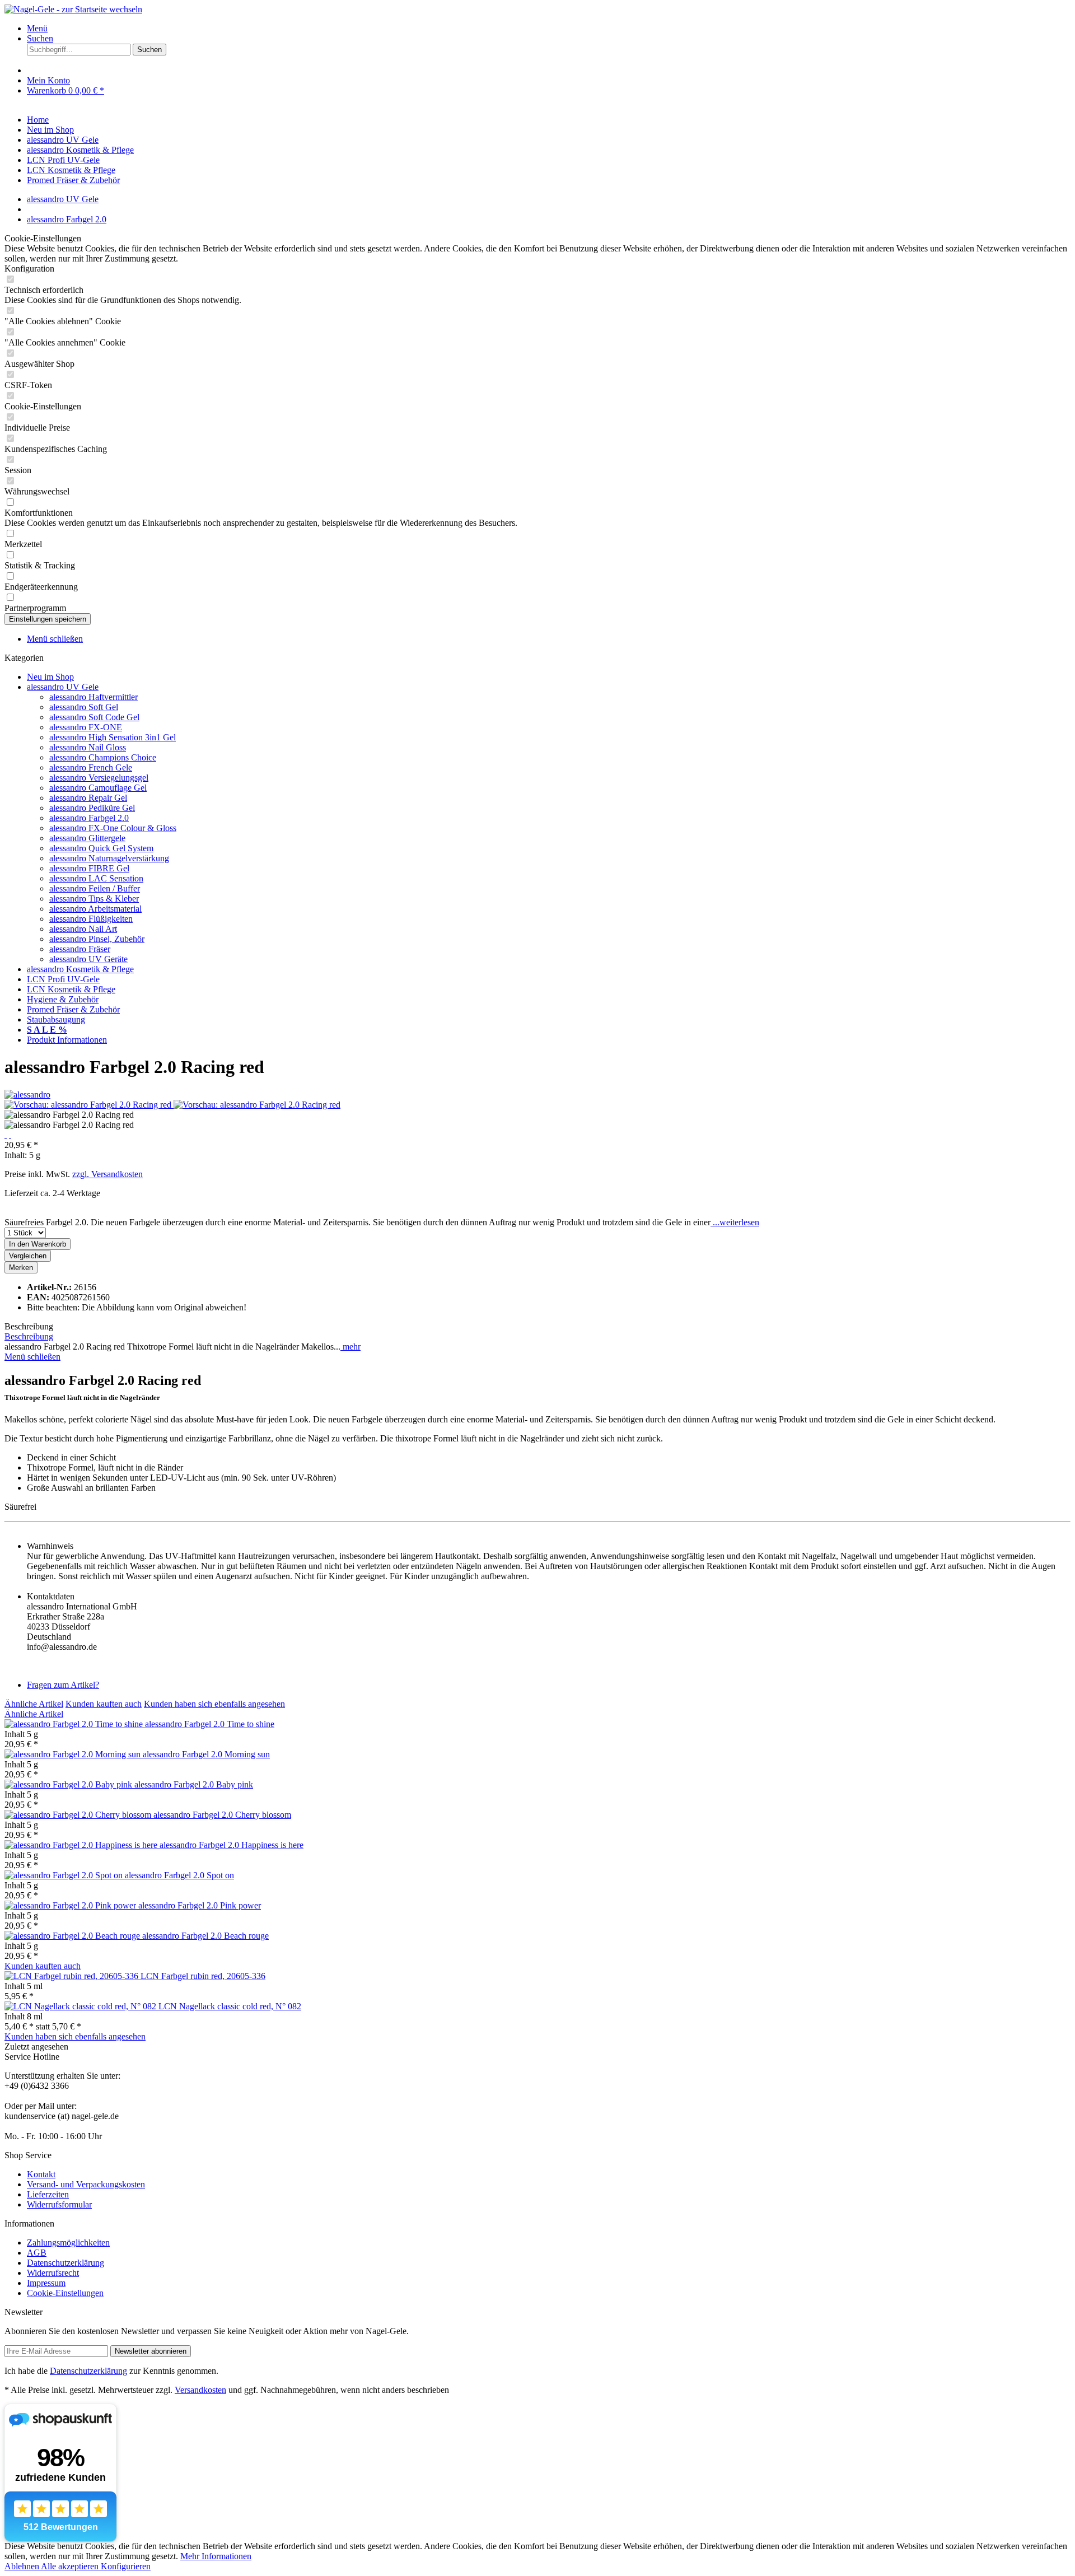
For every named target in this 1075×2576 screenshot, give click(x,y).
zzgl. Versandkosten (107, 1174)
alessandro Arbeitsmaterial (95, 909)
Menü (37, 28)
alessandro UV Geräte (88, 959)
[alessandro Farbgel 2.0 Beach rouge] (73, 1936)
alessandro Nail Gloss (88, 747)
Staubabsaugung (56, 1019)
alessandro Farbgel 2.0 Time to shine (210, 1724)
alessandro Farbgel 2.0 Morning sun (206, 1754)
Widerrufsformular (59, 2204)
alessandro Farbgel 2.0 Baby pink (194, 1784)
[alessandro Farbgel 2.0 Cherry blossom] (79, 1815)
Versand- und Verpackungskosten (86, 2184)
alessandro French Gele (91, 767)
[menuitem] (549, 29)
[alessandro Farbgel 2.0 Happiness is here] (82, 1845)
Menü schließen (55, 639)
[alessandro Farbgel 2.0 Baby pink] (69, 1784)
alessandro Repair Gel (88, 798)
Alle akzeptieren (71, 2566)
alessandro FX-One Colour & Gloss (113, 828)
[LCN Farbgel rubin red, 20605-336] (73, 1976)
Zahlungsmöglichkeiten (68, 2243)
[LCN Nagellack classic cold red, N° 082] (81, 2006)
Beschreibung (29, 1336)
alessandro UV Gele (63, 687)
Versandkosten (200, 2390)
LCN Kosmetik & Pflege (71, 989)
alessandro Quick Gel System (101, 848)
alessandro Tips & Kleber (94, 899)
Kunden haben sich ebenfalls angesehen (214, 1704)
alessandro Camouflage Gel (98, 788)
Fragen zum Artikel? (63, 1685)
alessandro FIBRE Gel (89, 868)
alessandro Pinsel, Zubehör (97, 939)
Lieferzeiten (48, 2194)
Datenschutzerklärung (66, 2263)
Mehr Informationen (216, 2556)
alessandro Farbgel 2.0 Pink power (200, 1905)
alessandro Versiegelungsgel (99, 778)
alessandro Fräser (80, 949)
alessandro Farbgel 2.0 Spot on (179, 1875)
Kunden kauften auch (104, 1704)
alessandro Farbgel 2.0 (89, 818)
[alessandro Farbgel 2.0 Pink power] (71, 1905)
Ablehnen (23, 2566)
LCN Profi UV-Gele (63, 979)
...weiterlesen (735, 1222)
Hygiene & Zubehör (63, 999)
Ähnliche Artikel (34, 1704)
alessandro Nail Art (83, 929)
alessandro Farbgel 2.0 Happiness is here (232, 1845)
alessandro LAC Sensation (96, 878)
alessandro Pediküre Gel (92, 808)
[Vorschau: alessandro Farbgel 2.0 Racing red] (89, 1105)
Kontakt (41, 2174)
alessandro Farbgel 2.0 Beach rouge (205, 1936)
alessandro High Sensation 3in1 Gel (113, 737)
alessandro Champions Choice (103, 757)
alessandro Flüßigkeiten (91, 919)
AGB (37, 2253)
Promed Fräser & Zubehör (73, 1009)
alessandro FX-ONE (86, 727)
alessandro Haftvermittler (94, 697)
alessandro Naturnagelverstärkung (109, 858)
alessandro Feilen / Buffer (95, 888)
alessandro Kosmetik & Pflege (80, 969)
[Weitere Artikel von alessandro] (27, 1095)
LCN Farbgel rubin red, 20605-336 (203, 1976)
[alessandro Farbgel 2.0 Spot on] (65, 1875)
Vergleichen (28, 1256)
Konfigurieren (126, 2566)
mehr (350, 1347)
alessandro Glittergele (87, 838)
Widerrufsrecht (53, 2273)
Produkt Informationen (67, 1040)
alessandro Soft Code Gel (94, 717)
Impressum (46, 2283)
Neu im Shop (50, 677)
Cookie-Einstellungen (65, 2293)
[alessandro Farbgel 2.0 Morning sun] (74, 1754)
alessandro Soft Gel (84, 707)
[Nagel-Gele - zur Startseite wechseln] (73, 9)
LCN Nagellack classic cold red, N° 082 (230, 2006)
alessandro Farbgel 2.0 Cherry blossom (222, 1815)
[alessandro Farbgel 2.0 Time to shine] (75, 1724)
